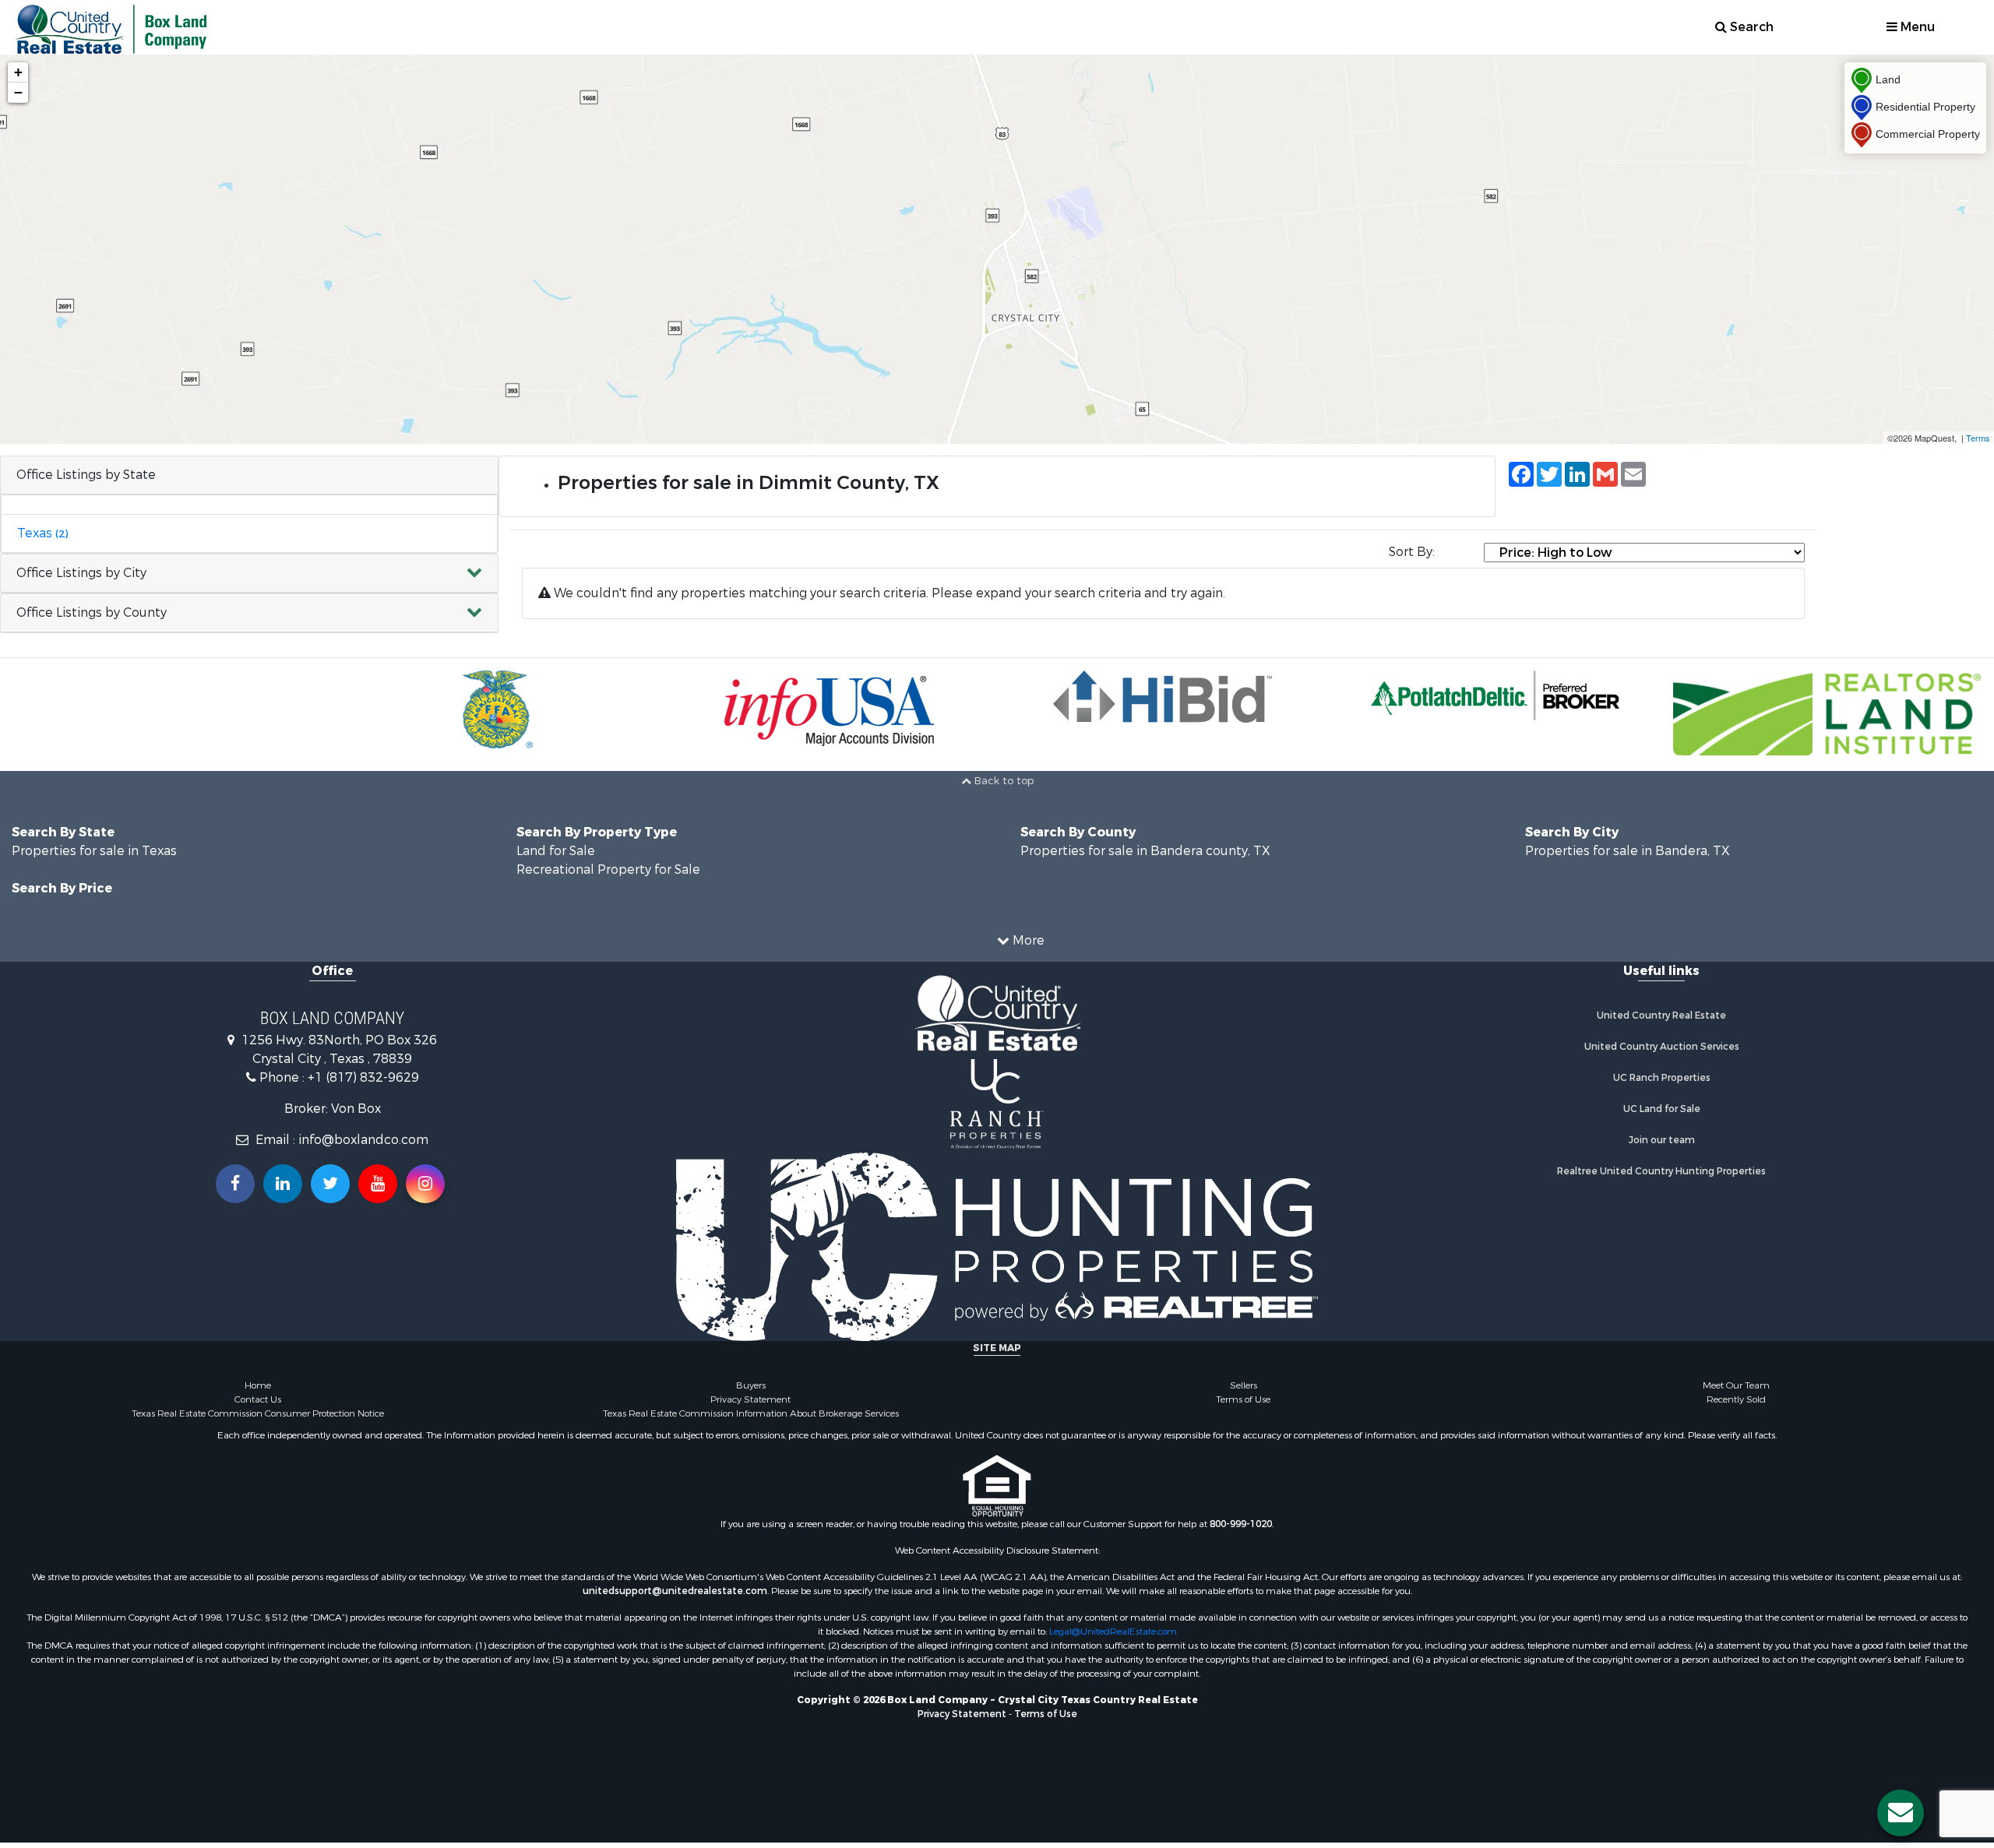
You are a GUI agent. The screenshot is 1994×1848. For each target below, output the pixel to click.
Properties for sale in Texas (94, 851)
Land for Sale (556, 851)
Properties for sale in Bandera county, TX (1145, 851)
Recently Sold (1736, 1399)
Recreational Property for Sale (608, 869)
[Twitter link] (330, 1184)
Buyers (751, 1385)
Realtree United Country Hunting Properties (1661, 1171)
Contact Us (258, 1399)
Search (1750, 27)
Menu (1916, 27)
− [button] (18, 92)
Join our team (1662, 1140)
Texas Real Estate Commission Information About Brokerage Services (751, 1413)
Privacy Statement (750, 1399)
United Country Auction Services (1662, 1047)
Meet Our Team (1736, 1385)
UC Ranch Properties (1662, 1078)
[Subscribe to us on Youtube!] (378, 1184)
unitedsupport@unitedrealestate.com (675, 1591)
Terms (1978, 438)
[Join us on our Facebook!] (235, 1184)
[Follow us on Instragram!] (425, 1184)
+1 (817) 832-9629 (363, 1077)
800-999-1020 (1241, 1524)
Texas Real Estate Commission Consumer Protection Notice (258, 1413)
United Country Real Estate (1661, 1016)
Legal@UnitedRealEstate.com (1113, 1632)
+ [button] (18, 72)
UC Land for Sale (1662, 1109)
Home (258, 1385)
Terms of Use (1243, 1399)
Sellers (1244, 1385)
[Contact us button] (1901, 1813)
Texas (42, 533)
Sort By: (1412, 552)
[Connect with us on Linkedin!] (283, 1184)
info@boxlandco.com (363, 1140)
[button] (249, 574)
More (1027, 940)
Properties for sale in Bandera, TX (1628, 851)
